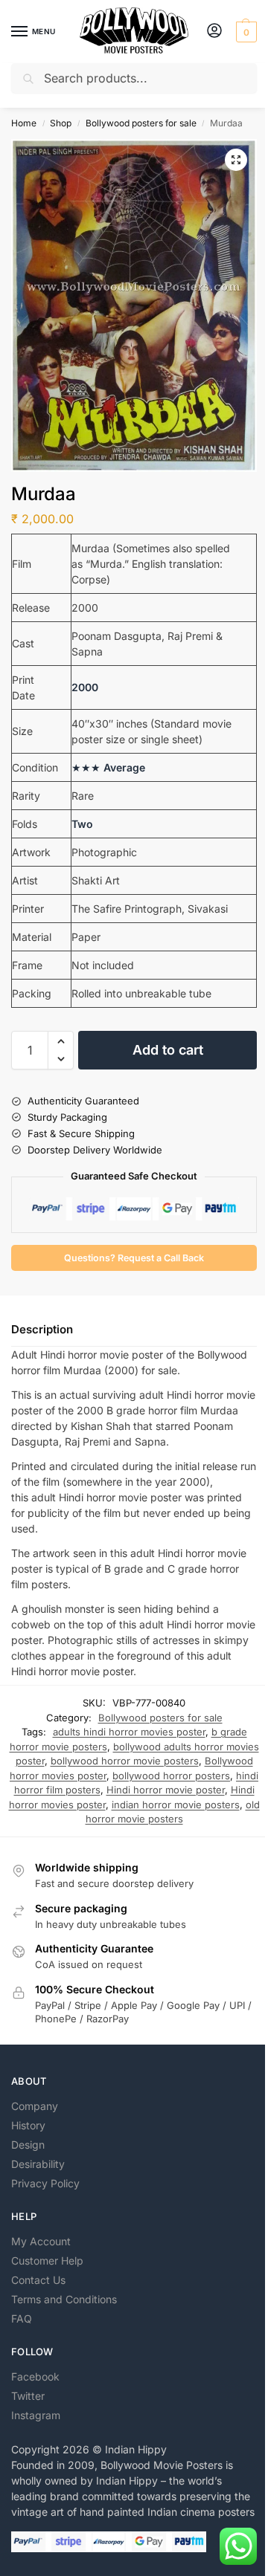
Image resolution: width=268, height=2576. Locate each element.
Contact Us (38, 2280)
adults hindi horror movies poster (129, 1732)
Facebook (35, 2376)
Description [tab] (42, 1329)
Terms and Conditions (64, 2299)
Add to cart (168, 1050)
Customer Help (47, 2261)
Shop (61, 123)
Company (35, 2106)
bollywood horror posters (171, 1776)
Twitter (28, 2396)
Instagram (36, 2415)
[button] (245, 32)
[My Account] (214, 32)
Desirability (38, 2164)
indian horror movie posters (176, 1805)
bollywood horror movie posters (125, 1761)
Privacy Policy (45, 2183)
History (28, 2125)
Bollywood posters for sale (141, 123)
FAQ (22, 2318)
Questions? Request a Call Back (134, 1258)
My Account (41, 2241)
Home (24, 123)
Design (28, 2145)
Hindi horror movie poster (166, 1790)
